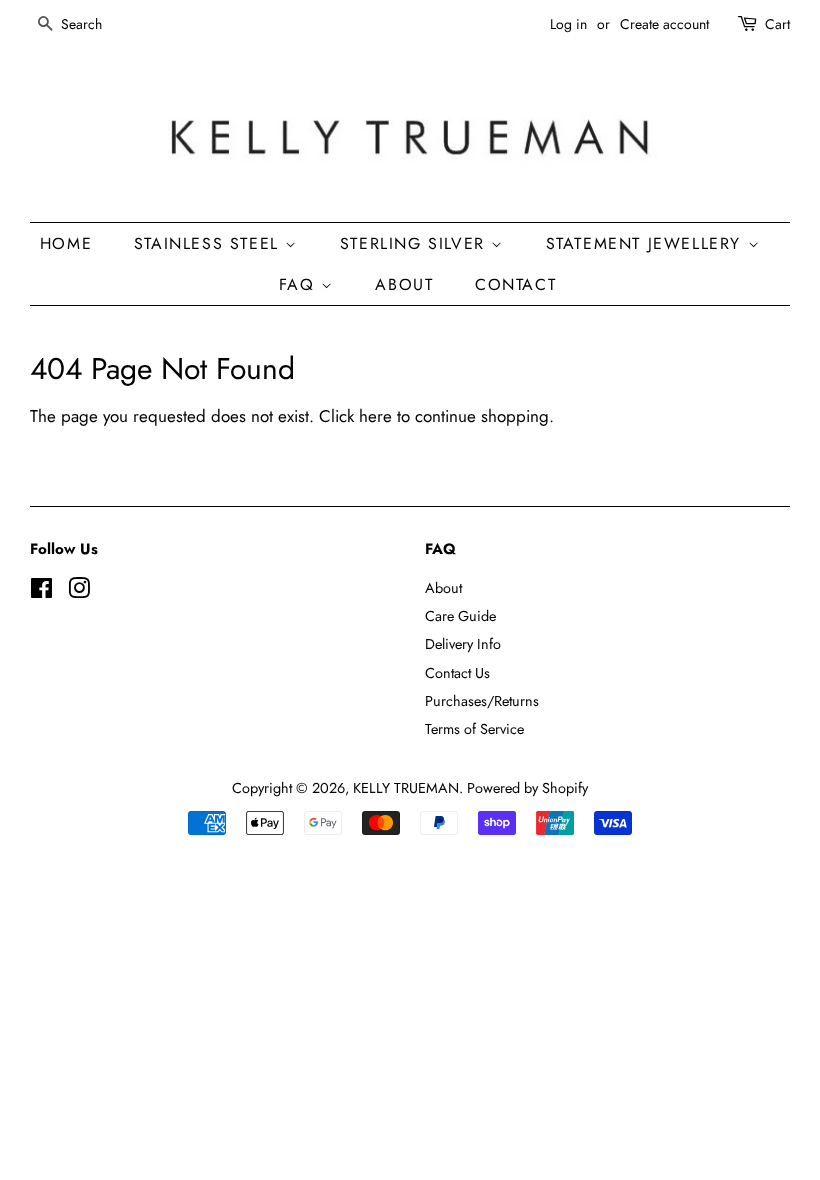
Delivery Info (463, 644)
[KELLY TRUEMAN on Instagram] (79, 592)
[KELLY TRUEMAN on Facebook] (41, 592)
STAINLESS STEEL (210, 243)
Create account (664, 24)
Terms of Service (474, 729)
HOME (66, 243)
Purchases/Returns (482, 701)
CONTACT (515, 284)
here (375, 416)
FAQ (300, 284)
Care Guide (460, 616)
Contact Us (457, 673)
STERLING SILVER (416, 243)
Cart (777, 24)
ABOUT (404, 284)
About (443, 588)
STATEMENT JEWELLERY (647, 243)
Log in (568, 24)
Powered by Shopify (527, 788)
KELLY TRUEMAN (406, 788)
